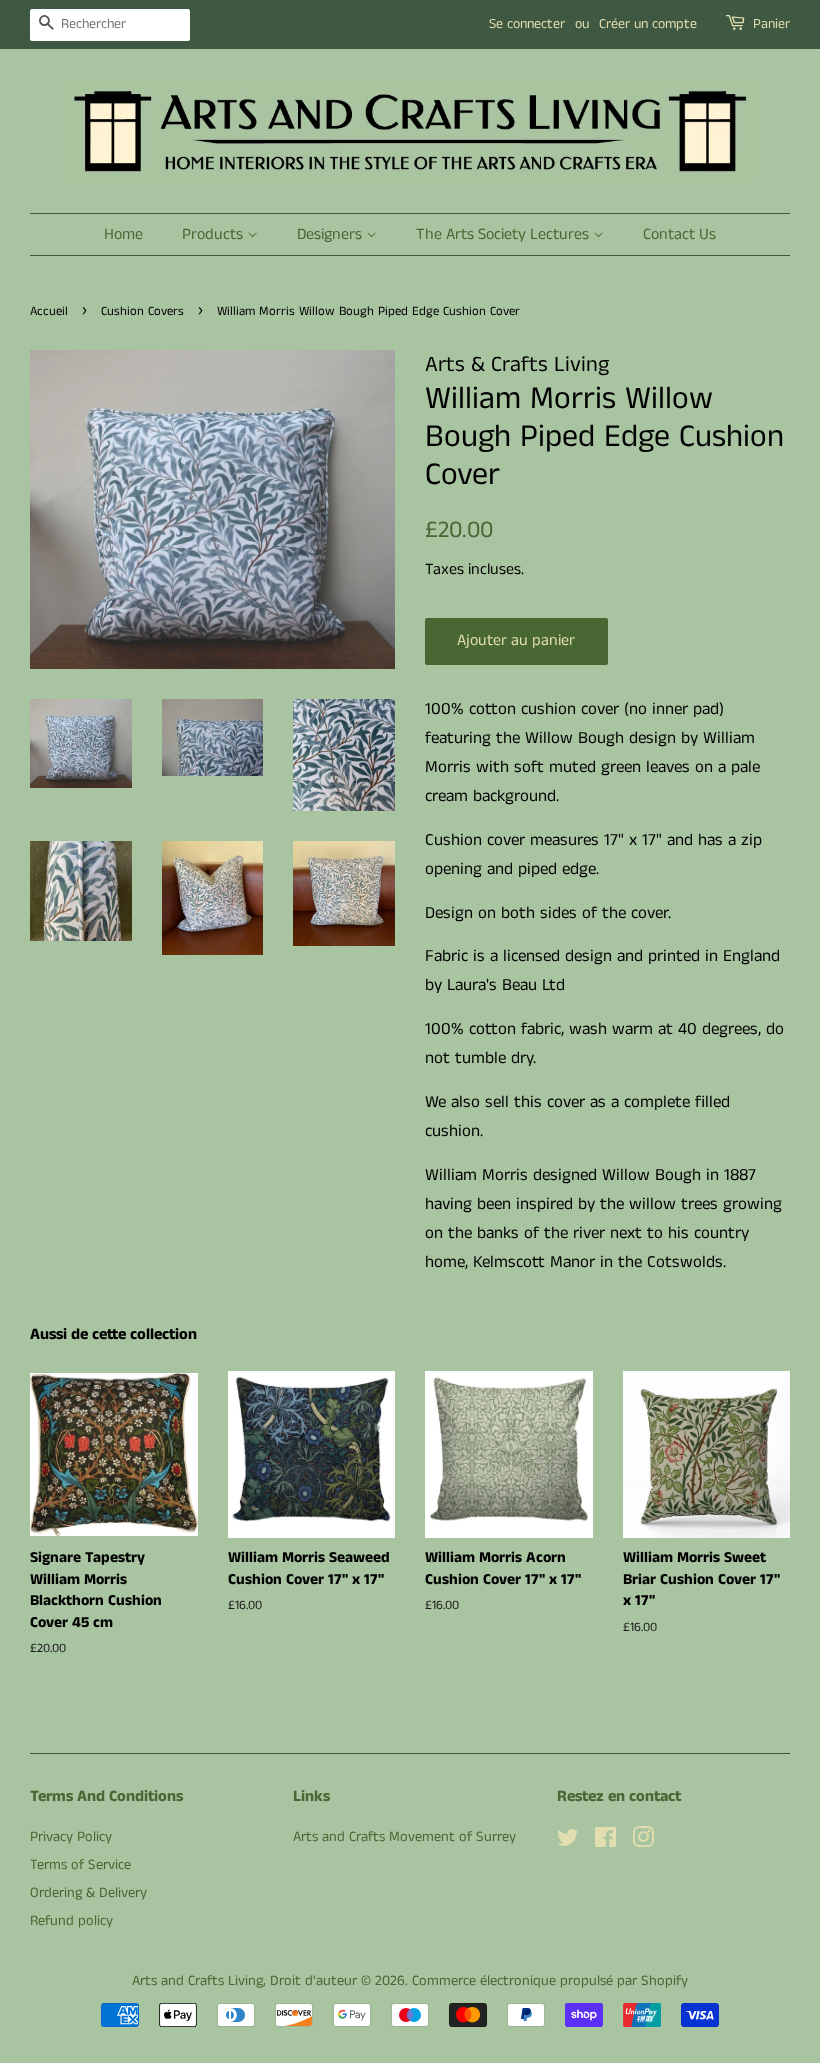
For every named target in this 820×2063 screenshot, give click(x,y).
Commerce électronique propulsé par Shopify (550, 1981)
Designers (331, 234)
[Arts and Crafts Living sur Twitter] (568, 1842)
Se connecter (527, 24)
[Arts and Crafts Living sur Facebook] (605, 1842)
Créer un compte (648, 24)
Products (214, 234)
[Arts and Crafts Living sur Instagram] (643, 1842)
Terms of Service (80, 1865)
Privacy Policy (71, 1837)
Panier (771, 24)
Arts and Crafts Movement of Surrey (404, 1837)
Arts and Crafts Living (197, 1981)
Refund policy (71, 1921)
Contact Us (679, 234)
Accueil (49, 311)
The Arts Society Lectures (504, 234)
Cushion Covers (142, 311)
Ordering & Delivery (88, 1893)
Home (123, 234)
